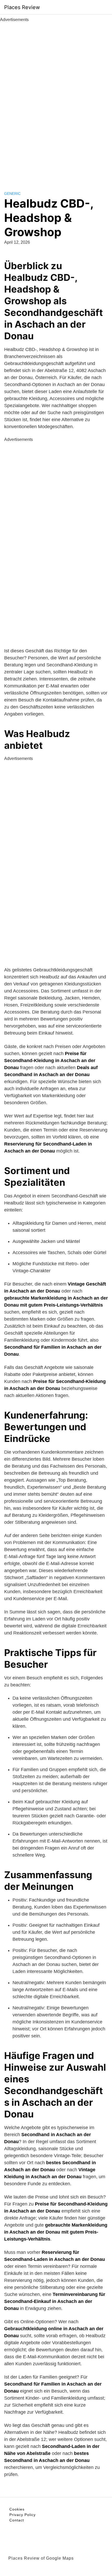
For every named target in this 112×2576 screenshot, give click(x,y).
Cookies (17, 2509)
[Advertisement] (56, 101)
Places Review (22, 7)
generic (12, 194)
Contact (17, 2520)
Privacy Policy (23, 2515)
